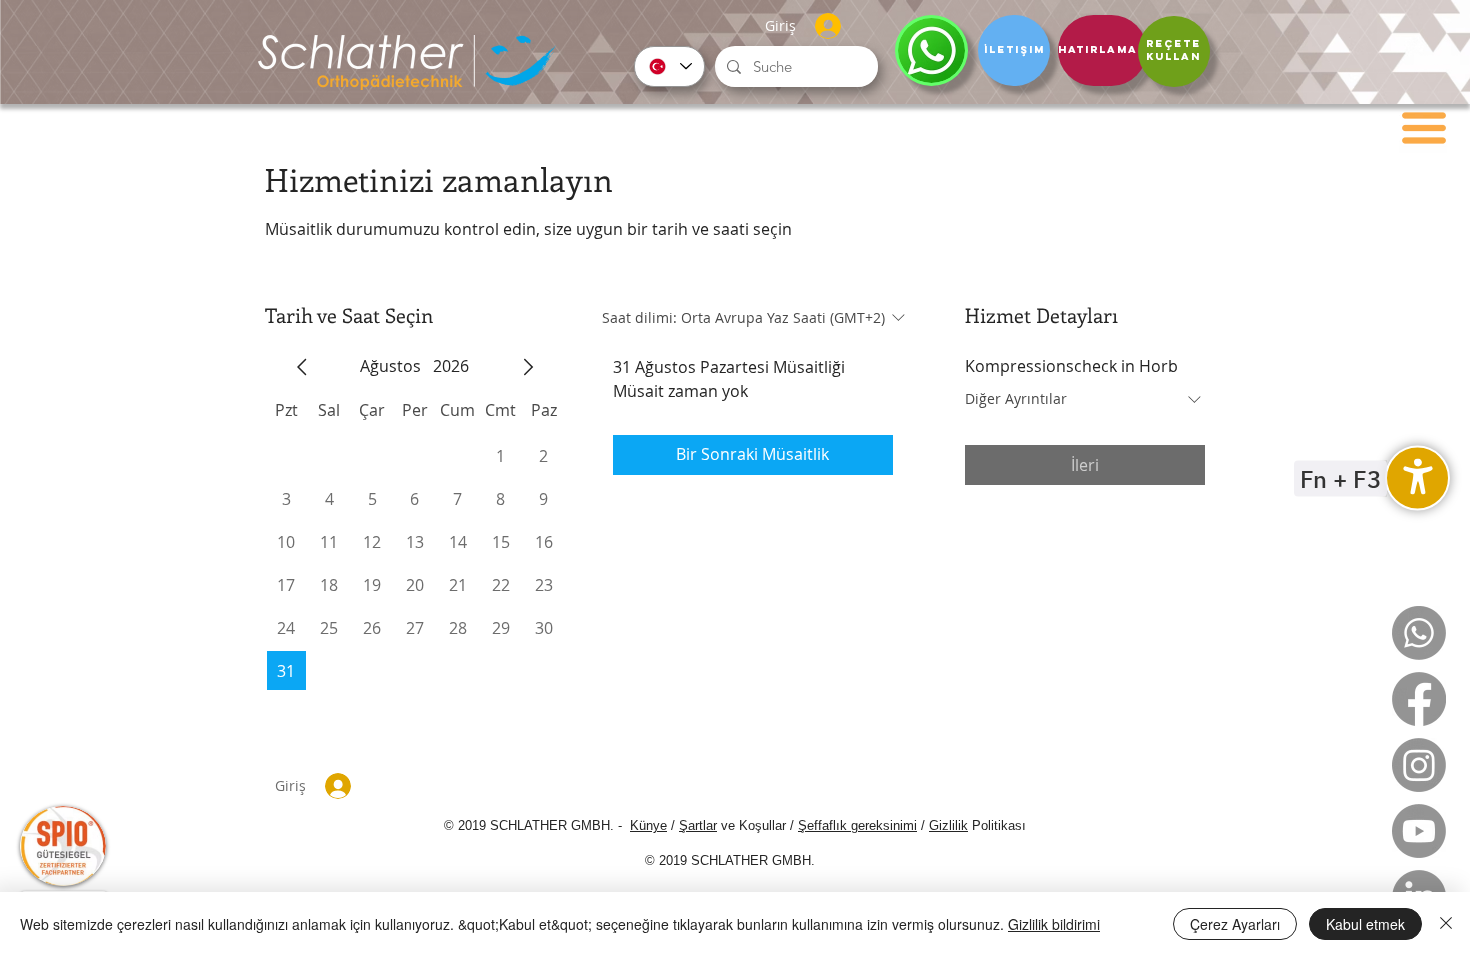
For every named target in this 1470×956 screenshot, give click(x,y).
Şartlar (698, 825)
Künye (648, 825)
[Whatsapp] (1419, 633)
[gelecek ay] (528, 367)
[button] (1424, 128)
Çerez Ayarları (1235, 924)
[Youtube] (1419, 831)
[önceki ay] (302, 367)
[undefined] (1417, 478)
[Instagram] (1419, 765)
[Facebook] (1419, 699)
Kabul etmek (1365, 924)
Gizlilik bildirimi (1054, 924)
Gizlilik (948, 825)
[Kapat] (1446, 924)
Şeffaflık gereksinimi (857, 825)
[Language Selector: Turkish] (669, 66)
